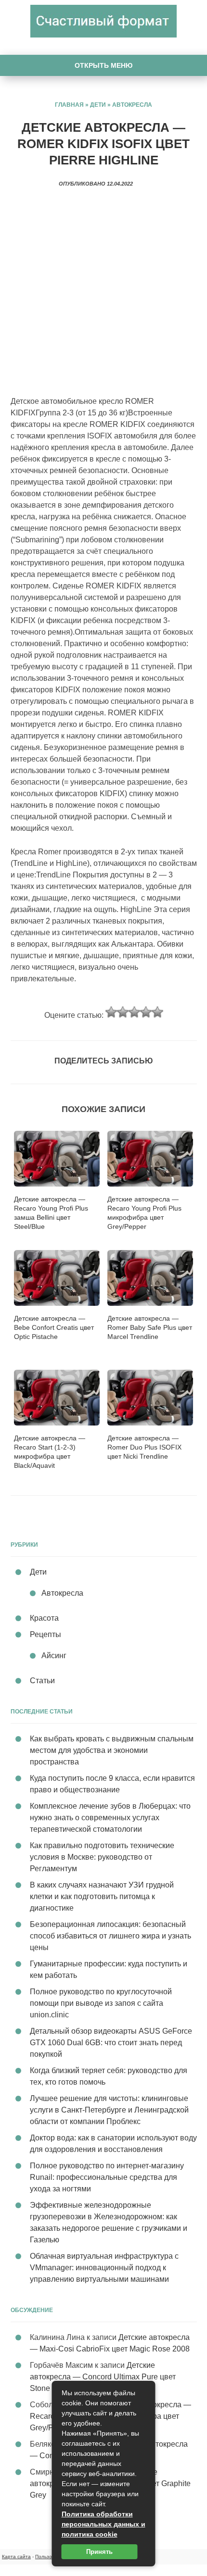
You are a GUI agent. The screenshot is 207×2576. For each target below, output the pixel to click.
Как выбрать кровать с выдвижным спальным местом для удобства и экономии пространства (112, 1750)
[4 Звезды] (146, 1012)
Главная (69, 105)
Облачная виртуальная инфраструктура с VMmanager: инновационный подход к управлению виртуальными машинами (104, 2268)
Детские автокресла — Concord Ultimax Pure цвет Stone (103, 2377)
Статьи (42, 1681)
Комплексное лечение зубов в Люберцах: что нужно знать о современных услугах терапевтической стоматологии (110, 1818)
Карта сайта (16, 2557)
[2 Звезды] (123, 1012)
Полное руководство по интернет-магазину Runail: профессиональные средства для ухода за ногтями (107, 2177)
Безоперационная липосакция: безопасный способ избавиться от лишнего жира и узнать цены (110, 1936)
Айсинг (54, 1656)
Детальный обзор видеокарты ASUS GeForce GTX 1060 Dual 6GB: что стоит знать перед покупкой (111, 2043)
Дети (98, 105)
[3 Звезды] (134, 1012)
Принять (99, 2552)
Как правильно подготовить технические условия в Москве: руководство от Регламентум (102, 1857)
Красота (44, 1618)
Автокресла (132, 105)
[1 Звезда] (111, 1012)
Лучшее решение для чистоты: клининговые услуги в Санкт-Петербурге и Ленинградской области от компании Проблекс (109, 2110)
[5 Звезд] (157, 1012)
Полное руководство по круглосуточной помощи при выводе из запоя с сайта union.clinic (101, 2003)
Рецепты (45, 1634)
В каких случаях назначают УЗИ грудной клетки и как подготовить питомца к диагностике (102, 1896)
